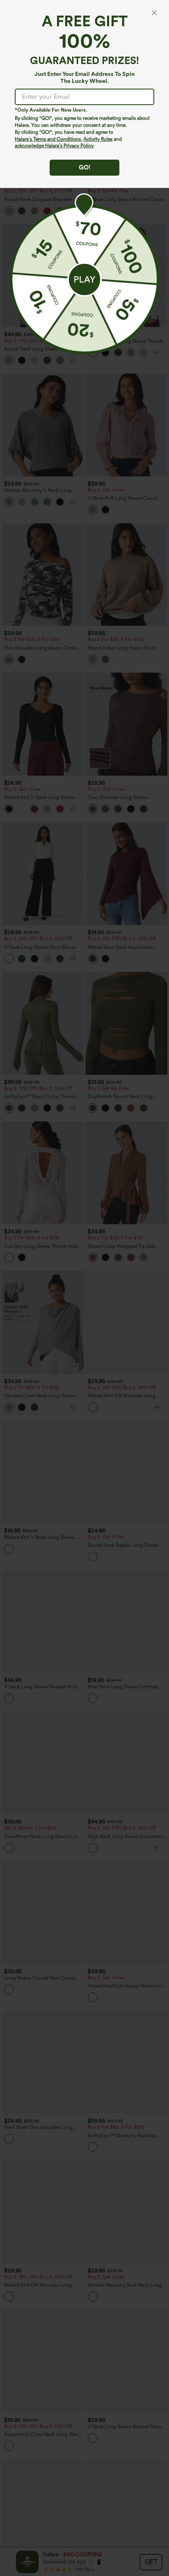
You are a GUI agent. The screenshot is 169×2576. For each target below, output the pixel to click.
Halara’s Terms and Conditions (48, 139)
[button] (84, 279)
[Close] (154, 13)
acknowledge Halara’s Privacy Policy (54, 146)
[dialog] (84, 1288)
